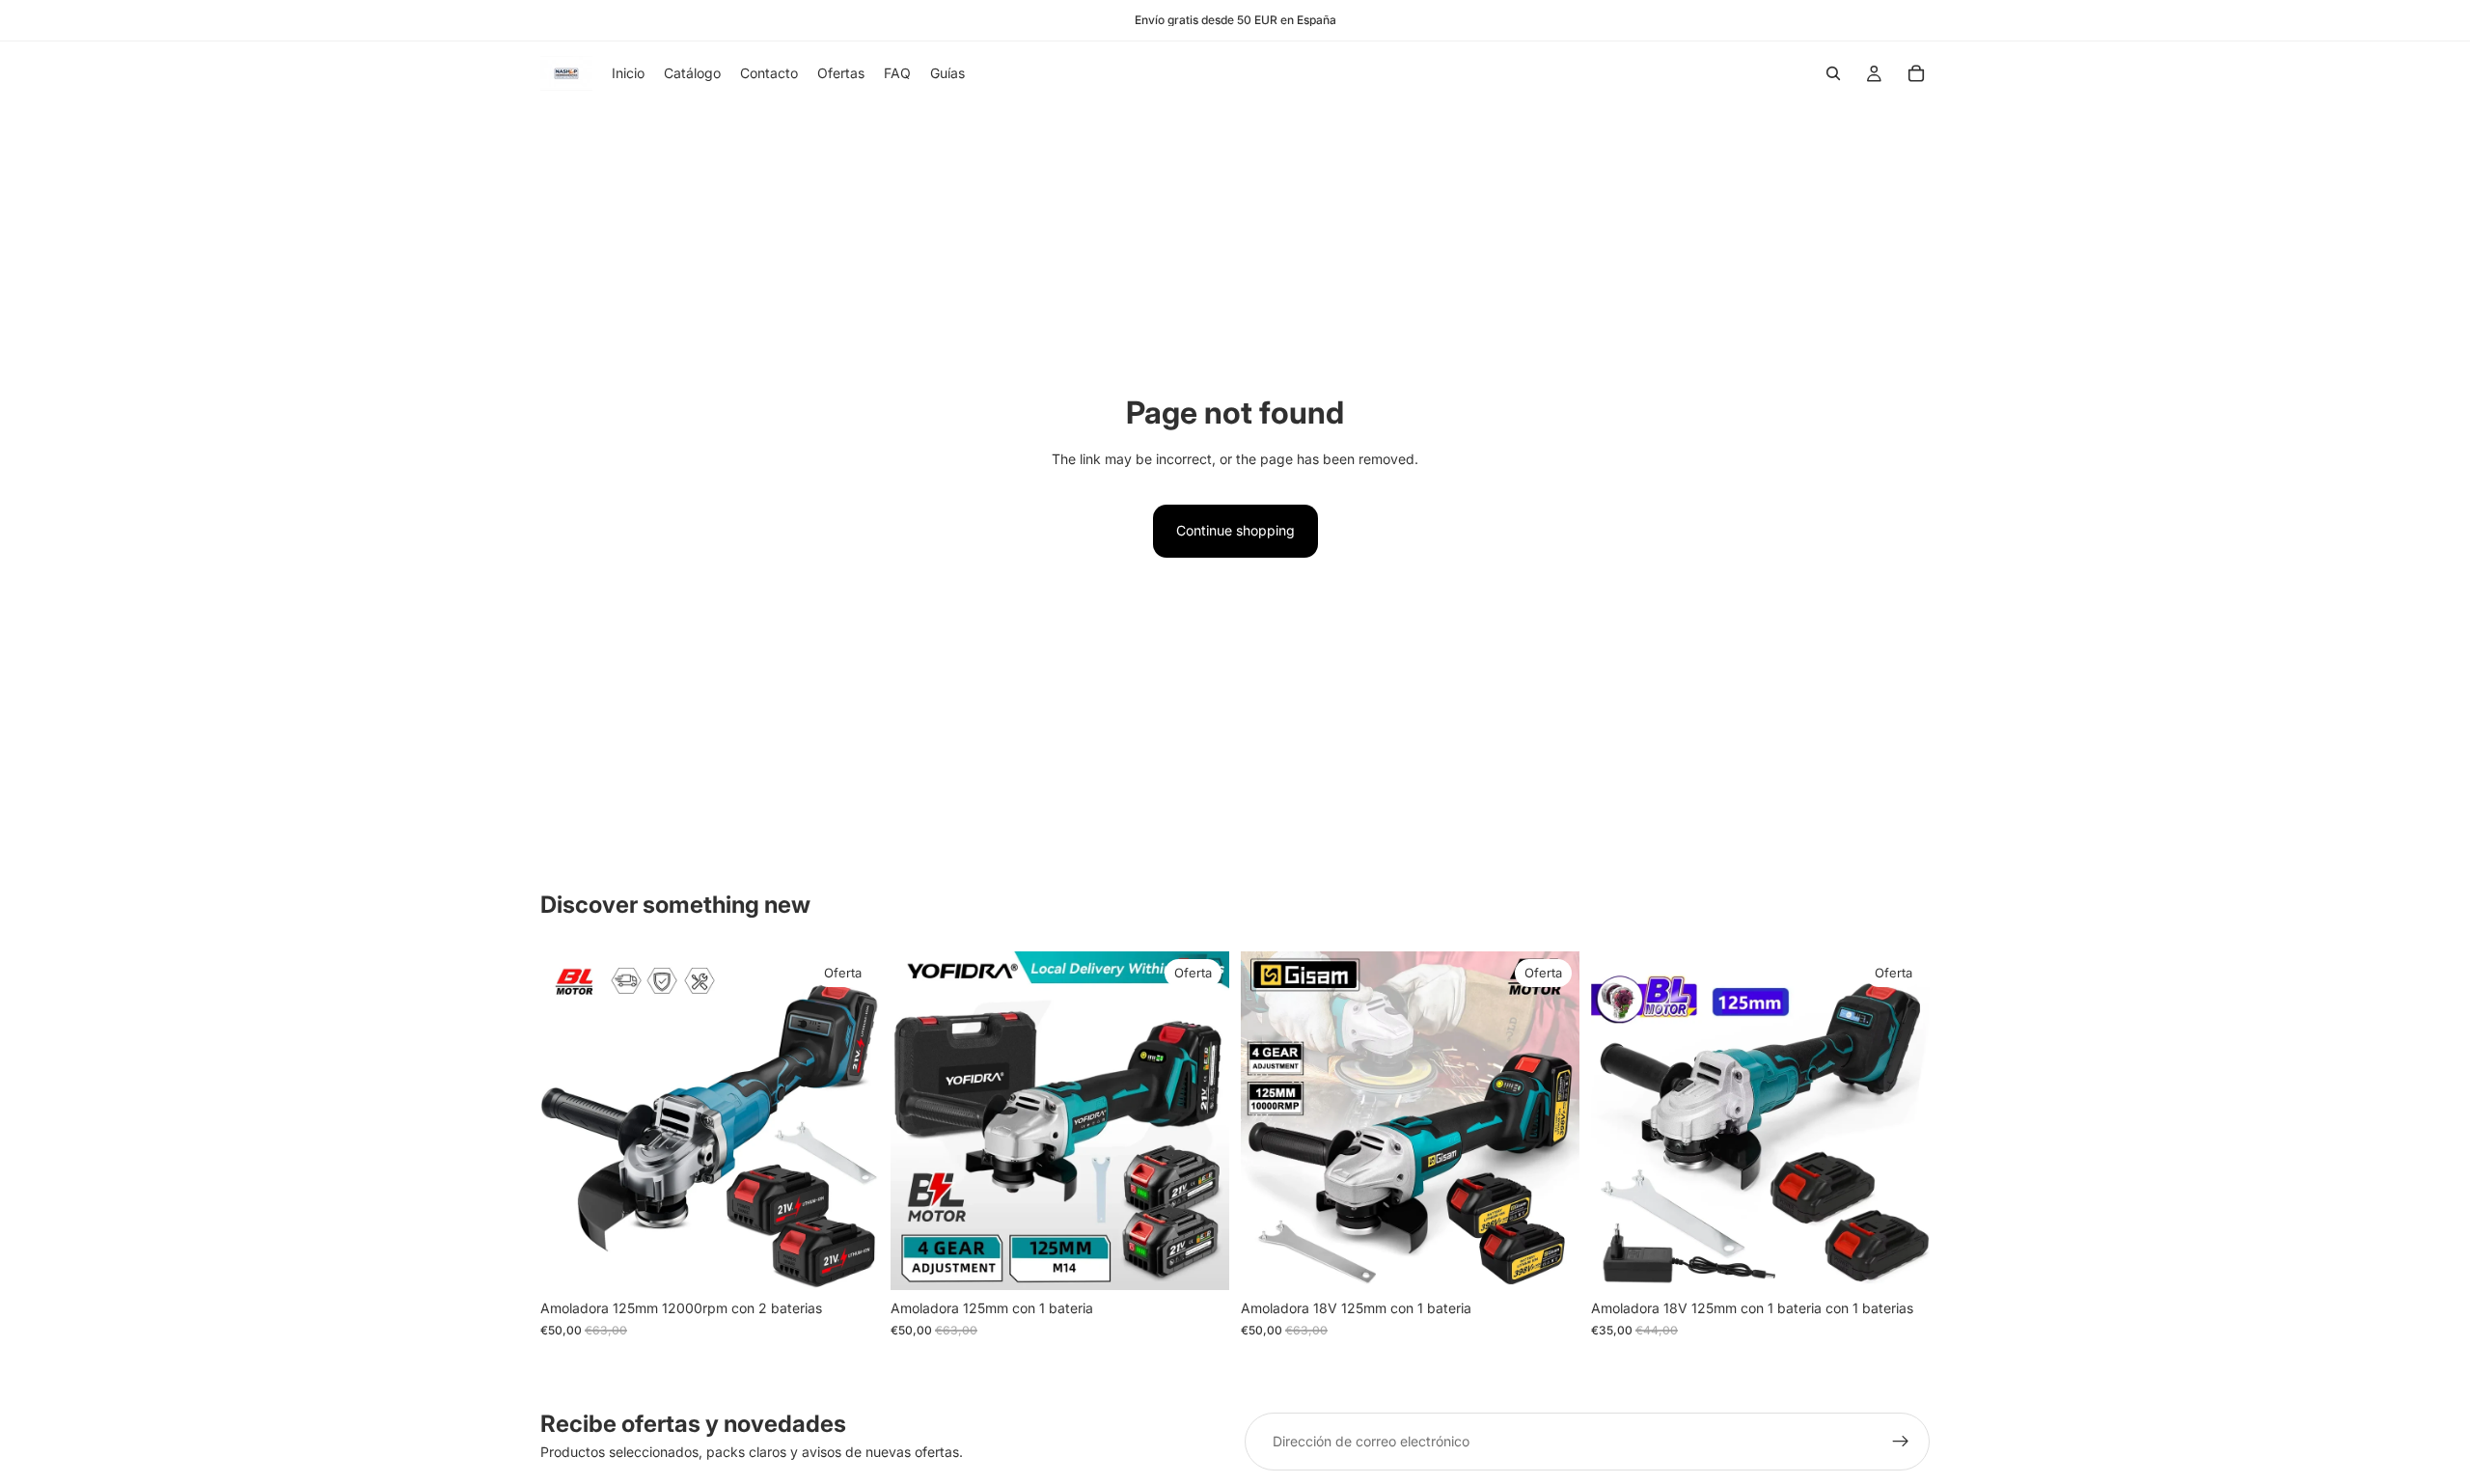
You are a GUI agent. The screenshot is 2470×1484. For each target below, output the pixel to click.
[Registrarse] (1901, 1442)
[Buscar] (1833, 73)
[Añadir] (849, 1261)
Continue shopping (1235, 530)
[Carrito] (1916, 73)
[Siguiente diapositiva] (850, 1121)
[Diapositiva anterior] (569, 1121)
